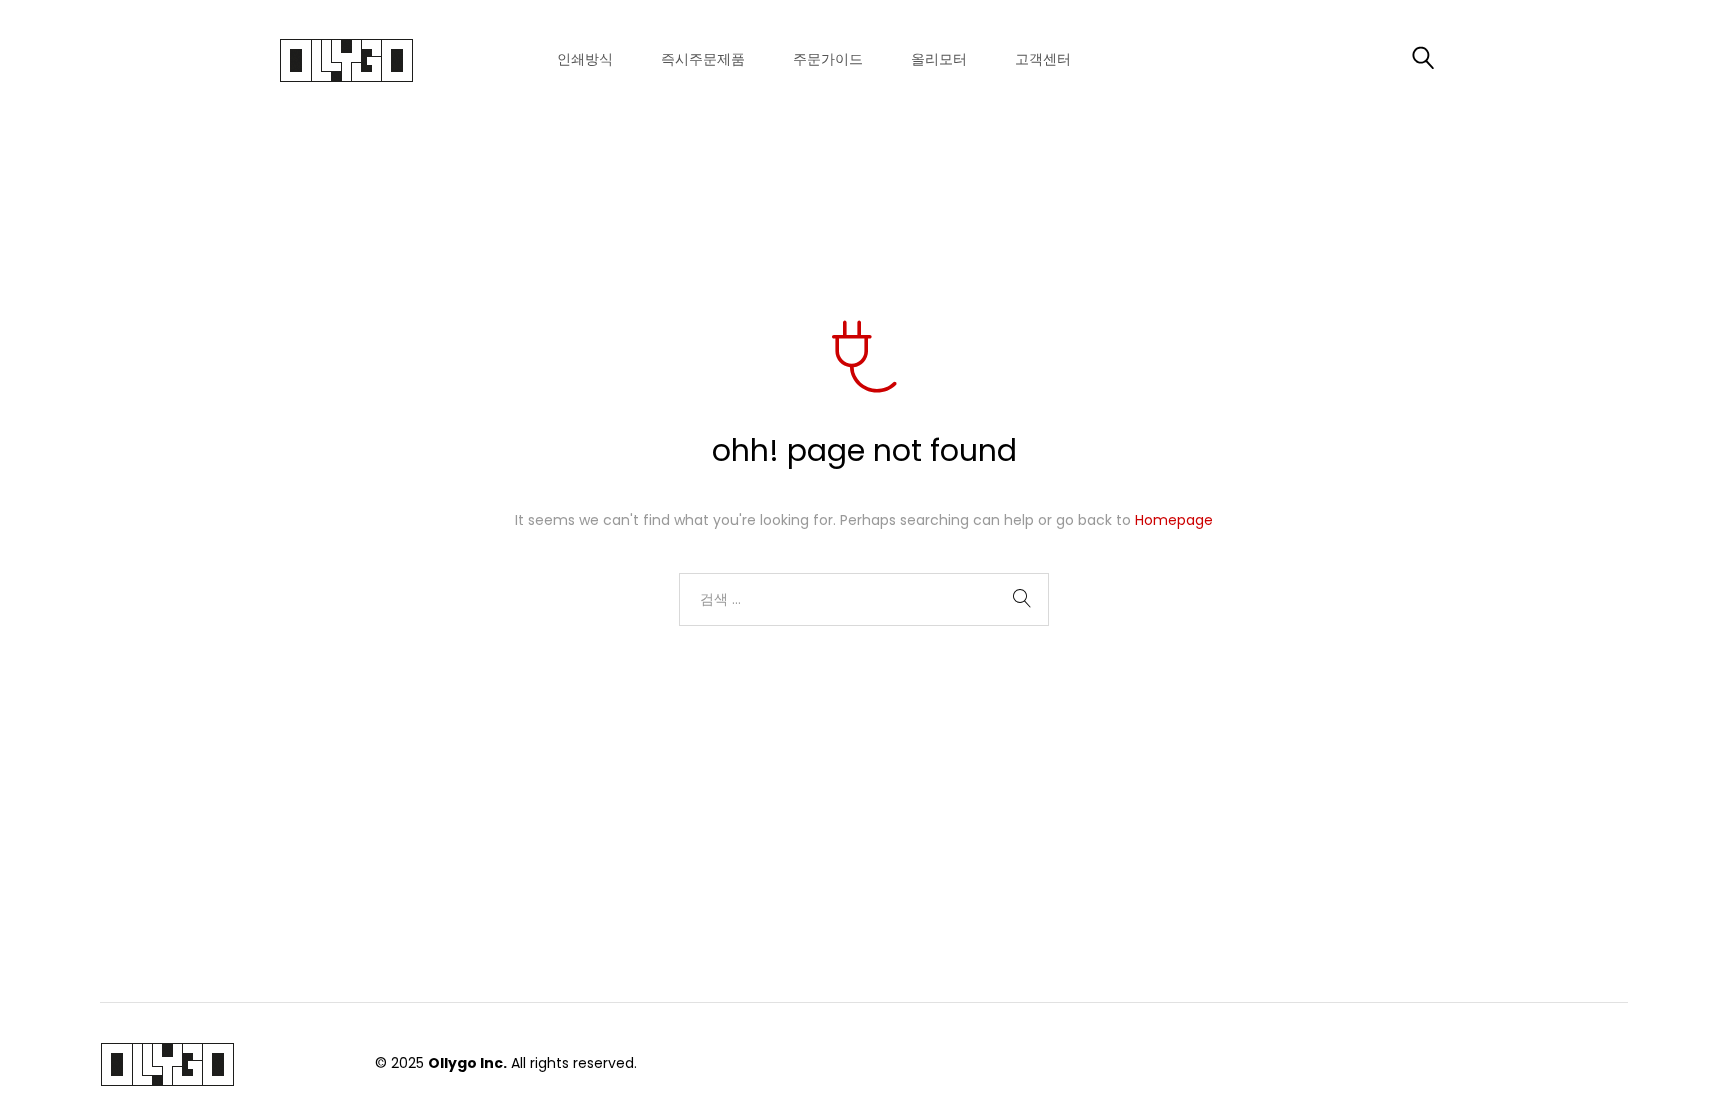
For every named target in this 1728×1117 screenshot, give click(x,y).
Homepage (1174, 520)
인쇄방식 (585, 60)
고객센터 (1043, 60)
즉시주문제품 (703, 60)
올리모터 (939, 60)
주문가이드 (828, 60)
